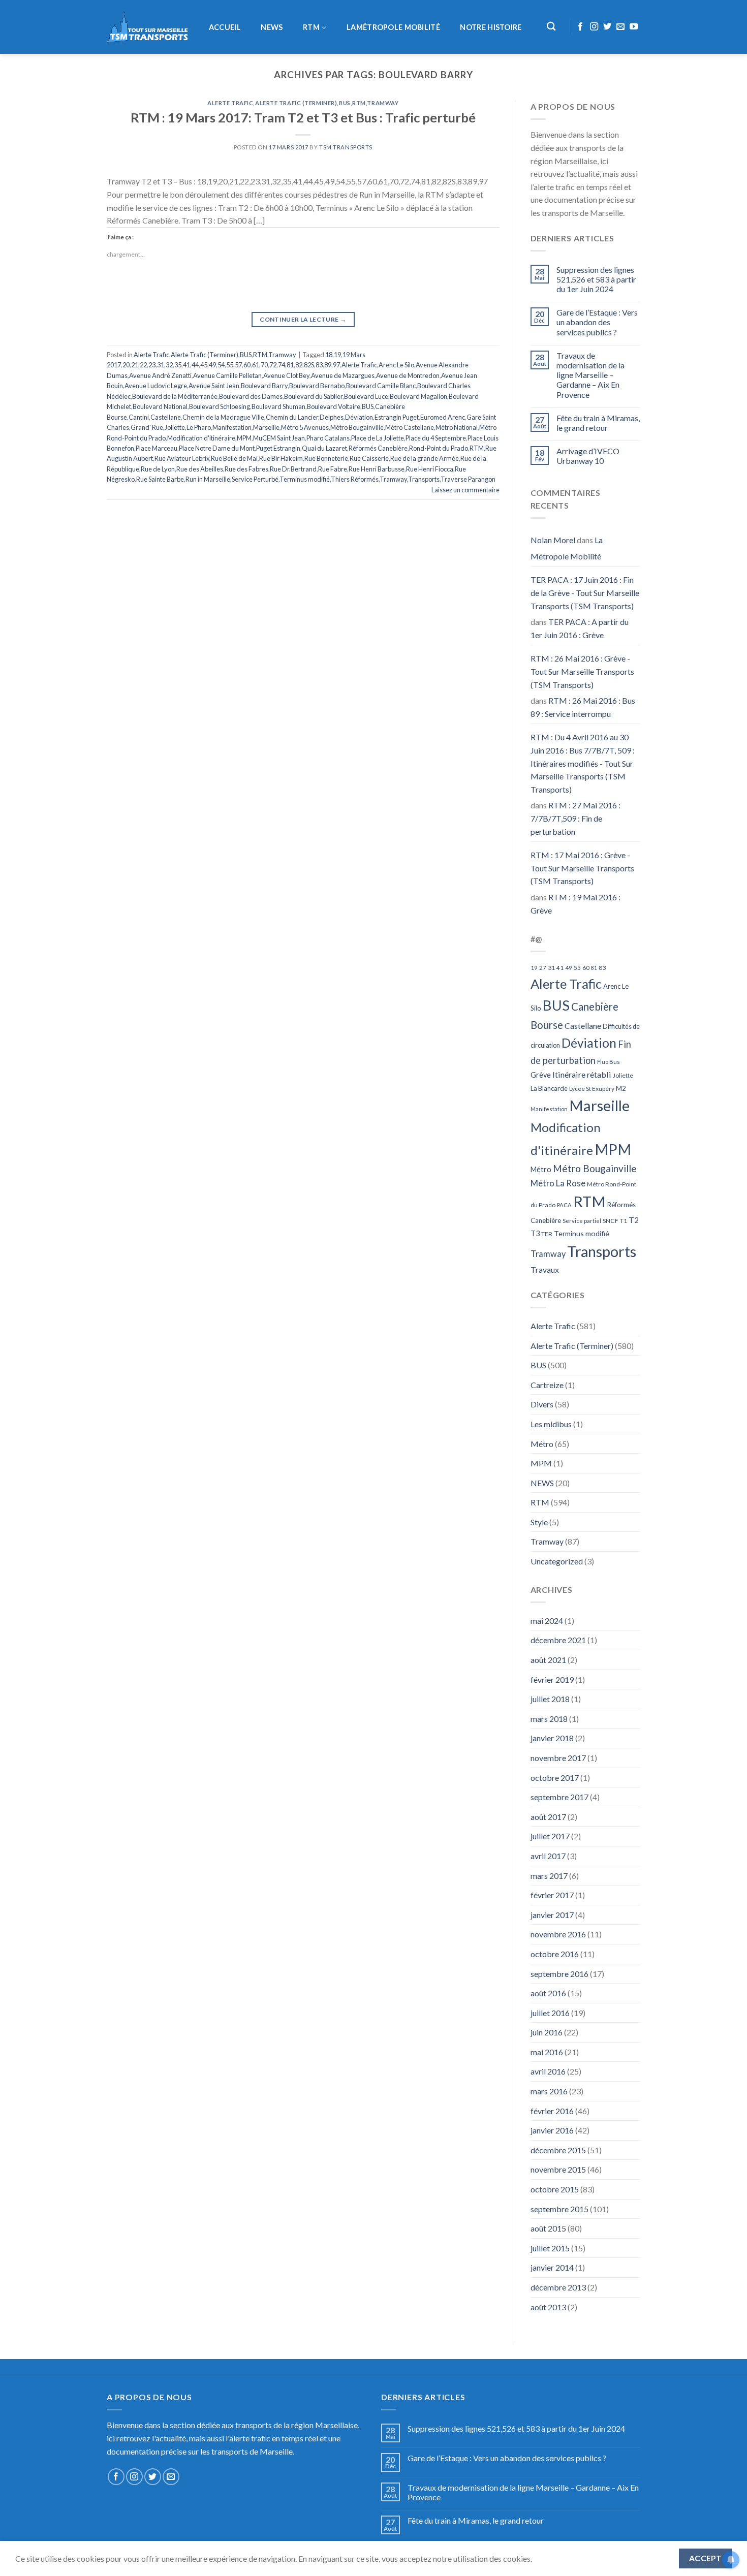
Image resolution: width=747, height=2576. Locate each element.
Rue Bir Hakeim (281, 458)
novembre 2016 (558, 1934)
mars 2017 (549, 1876)
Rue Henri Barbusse (377, 469)
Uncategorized (557, 1561)
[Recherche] (552, 27)
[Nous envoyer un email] (620, 27)
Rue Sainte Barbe (160, 479)
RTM (311, 27)
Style (539, 1522)
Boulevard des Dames (251, 396)
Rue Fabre (333, 469)
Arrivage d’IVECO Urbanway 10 (588, 456)
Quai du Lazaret (324, 448)
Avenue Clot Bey (286, 375)
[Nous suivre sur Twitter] (607, 27)
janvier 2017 (552, 1915)
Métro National (457, 427)
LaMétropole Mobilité (393, 27)
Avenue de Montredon (408, 375)
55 (230, 365)
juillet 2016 (550, 2013)
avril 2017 (548, 1856)
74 (282, 365)
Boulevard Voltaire (334, 406)
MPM (244, 438)
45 (204, 365)
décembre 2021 (558, 1640)
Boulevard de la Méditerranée (175, 396)
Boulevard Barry (264, 386)
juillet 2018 (550, 1699)
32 (169, 365)
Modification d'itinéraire (201, 438)
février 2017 (552, 1895)
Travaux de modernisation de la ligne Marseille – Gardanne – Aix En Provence (590, 375)
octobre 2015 (555, 2189)
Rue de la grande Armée (425, 458)
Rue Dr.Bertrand (293, 469)
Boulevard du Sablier (313, 396)
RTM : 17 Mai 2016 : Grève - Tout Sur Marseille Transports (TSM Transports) (582, 868)
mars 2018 (549, 1719)
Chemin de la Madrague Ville (223, 417)
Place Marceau (157, 448)
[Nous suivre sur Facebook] (580, 27)
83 (319, 365)
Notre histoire (491, 27)
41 (186, 365)
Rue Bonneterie (326, 458)
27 (543, 968)
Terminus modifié (305, 479)
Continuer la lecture (303, 319)
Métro (541, 1169)
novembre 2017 (558, 1758)
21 (135, 365)
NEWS (272, 27)
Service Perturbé (255, 479)
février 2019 (552, 1679)
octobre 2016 (555, 1954)
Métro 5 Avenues (305, 427)
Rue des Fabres (246, 469)
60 (247, 365)
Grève (541, 1075)
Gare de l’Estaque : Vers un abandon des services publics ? (597, 322)
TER (547, 1234)
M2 (621, 1088)
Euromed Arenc (443, 417)
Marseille (266, 427)
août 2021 (548, 1660)
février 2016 (552, 2111)
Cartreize (547, 1385)
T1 (624, 1221)
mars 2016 (549, 2091)
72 (273, 365)
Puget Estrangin (278, 448)
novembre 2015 (558, 2169)
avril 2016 (548, 2071)
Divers (542, 1404)
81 (290, 365)
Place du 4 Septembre (436, 438)
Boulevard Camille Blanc (381, 386)
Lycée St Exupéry (592, 1089)
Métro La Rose (558, 1183)
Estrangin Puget (397, 417)
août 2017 (548, 1817)
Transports (424, 479)
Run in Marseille (208, 479)
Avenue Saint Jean (214, 386)
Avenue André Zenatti (160, 375)
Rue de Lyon (158, 469)
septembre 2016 (559, 1974)
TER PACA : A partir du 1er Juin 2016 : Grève (580, 628)
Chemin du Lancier (292, 417)
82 (299, 365)
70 (264, 365)
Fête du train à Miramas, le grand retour (598, 423)
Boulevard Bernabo (317, 386)
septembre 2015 (559, 2209)
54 (221, 365)
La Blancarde (549, 1088)
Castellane (166, 417)
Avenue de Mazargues (343, 375)
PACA (564, 1205)
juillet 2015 (550, 2248)
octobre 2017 (555, 1778)
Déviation (359, 417)
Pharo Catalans (328, 438)
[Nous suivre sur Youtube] (634, 27)
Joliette (175, 427)
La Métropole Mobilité (567, 548)
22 (143, 365)
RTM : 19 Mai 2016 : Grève (575, 904)
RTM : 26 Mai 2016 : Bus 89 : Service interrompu (583, 707)
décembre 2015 (558, 2150)
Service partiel (582, 1221)
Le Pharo (199, 427)
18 (329, 355)
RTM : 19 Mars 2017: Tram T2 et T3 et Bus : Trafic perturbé (303, 117)
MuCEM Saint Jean (279, 438)
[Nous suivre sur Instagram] (594, 27)
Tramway (383, 103)
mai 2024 (547, 1621)
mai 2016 (547, 2052)
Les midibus (551, 1424)
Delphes (332, 417)
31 (161, 365)
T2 (634, 1220)
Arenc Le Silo (396, 365)
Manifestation (232, 427)
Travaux (545, 1269)
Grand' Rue (147, 427)
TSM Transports (346, 147)
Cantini (139, 417)
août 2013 (548, 2307)
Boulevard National (160, 406)
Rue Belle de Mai (234, 458)
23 (152, 365)
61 (256, 365)
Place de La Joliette (378, 438)
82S (309, 365)
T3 (535, 1233)
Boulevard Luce (366, 396)
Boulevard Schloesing (220, 406)
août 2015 (548, 2228)
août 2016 (548, 1993)
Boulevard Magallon (418, 396)
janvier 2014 (552, 2267)
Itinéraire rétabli (582, 1074)
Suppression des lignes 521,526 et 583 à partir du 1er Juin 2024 (596, 279)
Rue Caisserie (369, 458)
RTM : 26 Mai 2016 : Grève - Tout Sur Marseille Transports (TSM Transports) (582, 671)
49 (212, 365)
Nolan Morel (553, 540)
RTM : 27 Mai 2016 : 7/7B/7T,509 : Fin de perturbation (575, 818)
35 (178, 365)
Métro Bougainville (357, 427)
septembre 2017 (559, 1797)
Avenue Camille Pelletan (227, 375)
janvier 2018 (552, 1738)
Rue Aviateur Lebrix (182, 458)
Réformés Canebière (378, 448)
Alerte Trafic (230, 103)
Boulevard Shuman (278, 406)
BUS (345, 103)
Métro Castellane (410, 427)
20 (126, 365)
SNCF (611, 1221)
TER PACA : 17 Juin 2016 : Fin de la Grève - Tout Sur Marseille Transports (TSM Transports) (585, 592)
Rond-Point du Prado (439, 448)
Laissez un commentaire (465, 490)
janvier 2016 (552, 2130)
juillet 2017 (550, 1836)
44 (195, 365)
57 (238, 365)
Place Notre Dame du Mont (217, 448)
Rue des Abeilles (200, 469)
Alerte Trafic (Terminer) (296, 103)
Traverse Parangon (468, 479)
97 (336, 365)
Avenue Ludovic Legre (156, 386)
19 (337, 355)
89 (328, 365)
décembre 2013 (558, 2287)
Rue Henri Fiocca (430, 469)
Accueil (225, 27)
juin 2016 (547, 2032)
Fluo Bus (609, 1062)
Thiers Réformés (355, 479)
